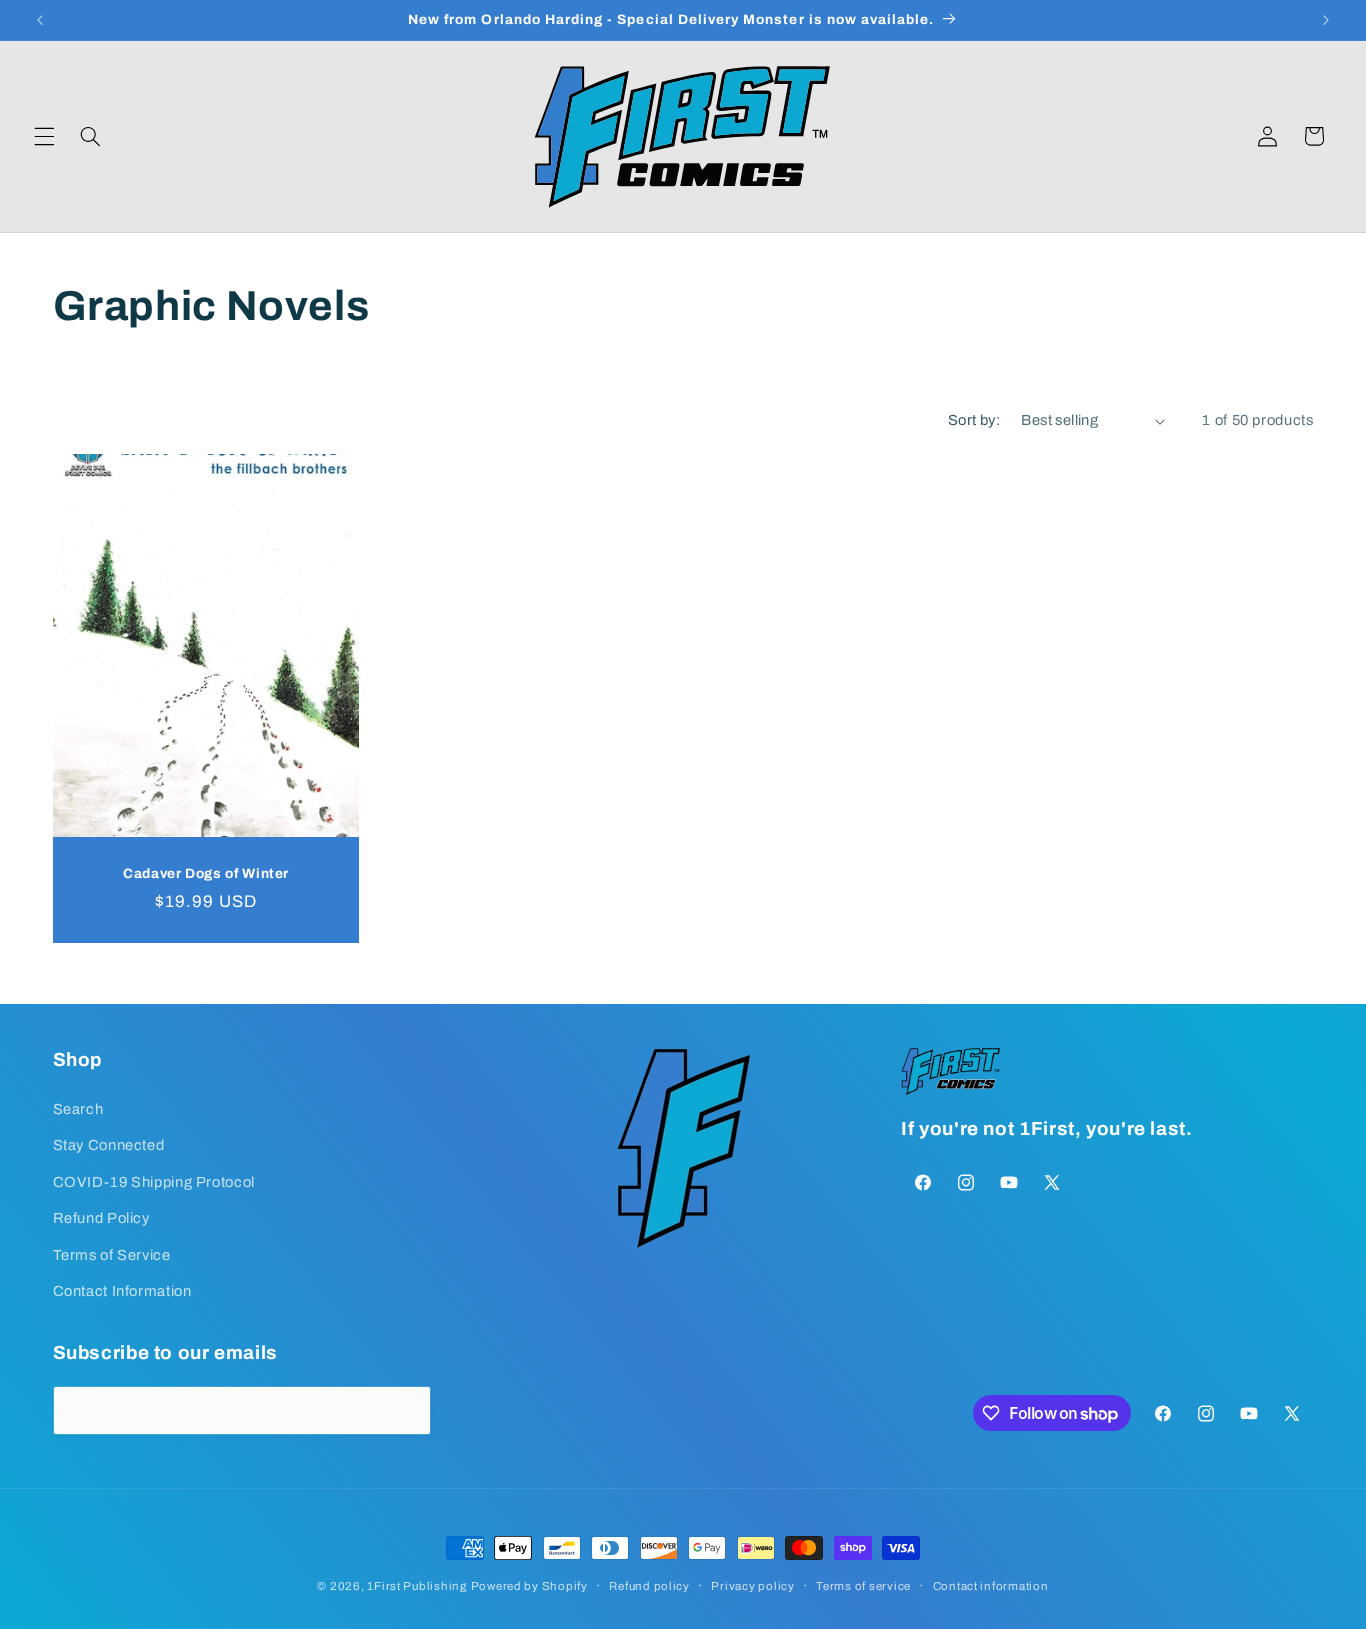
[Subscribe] (406, 1410)
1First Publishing (417, 1586)
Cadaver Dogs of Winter (206, 873)
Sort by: (974, 420)
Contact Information (122, 1290)
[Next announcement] (1326, 20)
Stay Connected (109, 1144)
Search (78, 1108)
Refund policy (649, 1586)
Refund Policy (101, 1217)
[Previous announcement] (40, 20)
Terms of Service (112, 1254)
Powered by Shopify (529, 1586)
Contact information (991, 1586)
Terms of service (863, 1586)
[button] (44, 136)
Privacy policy (752, 1586)
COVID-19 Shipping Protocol (154, 1181)
